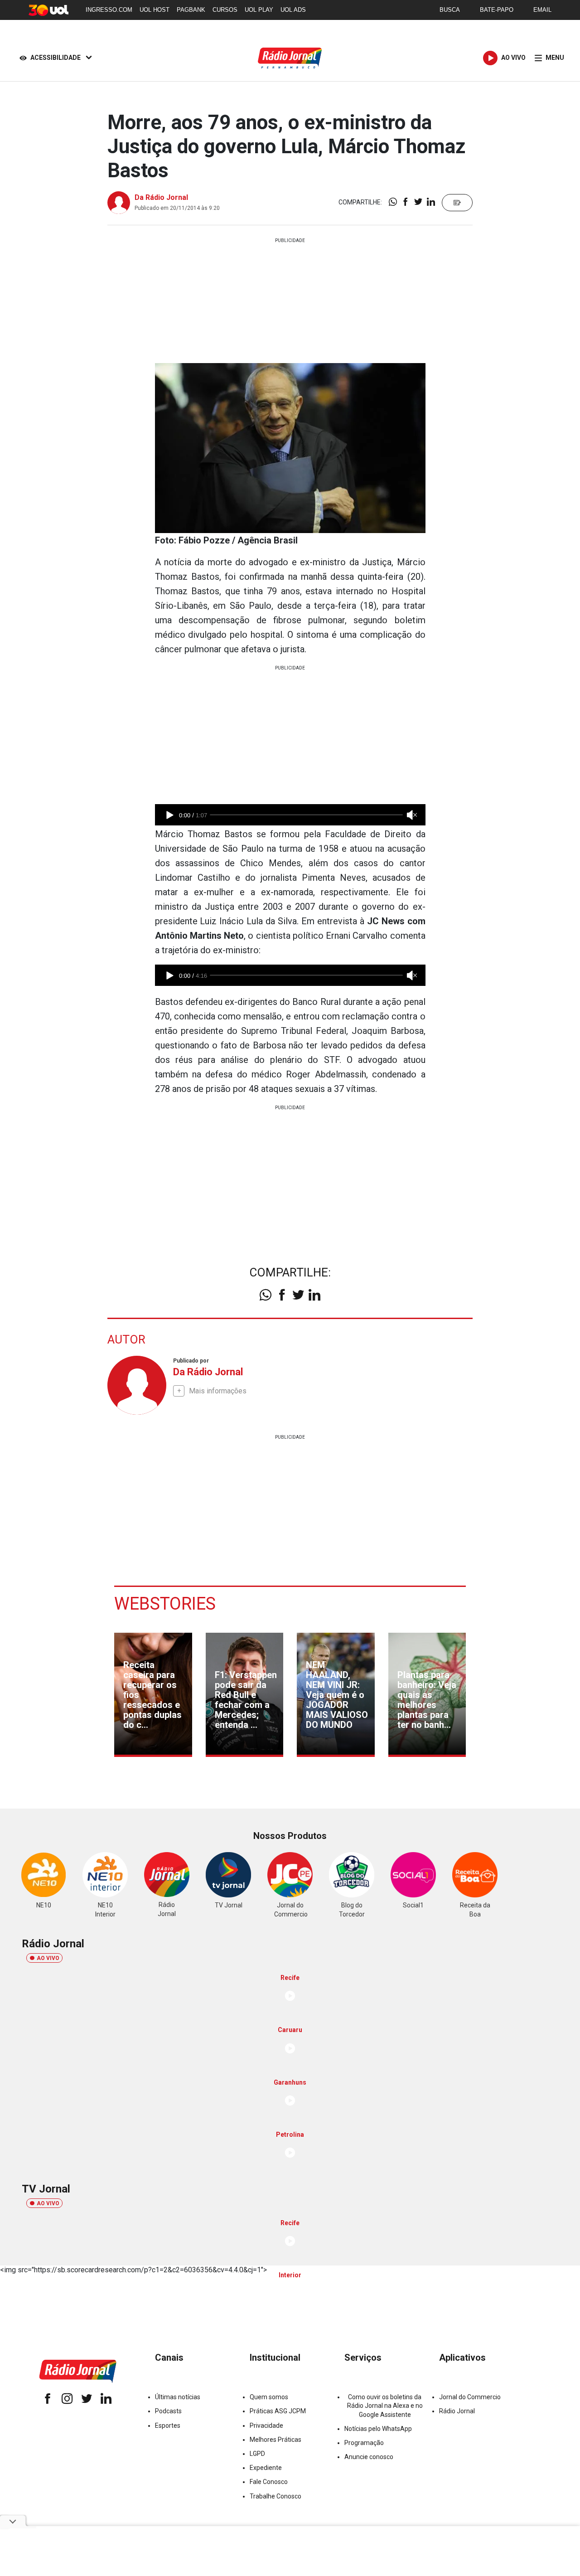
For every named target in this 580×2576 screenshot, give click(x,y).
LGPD (257, 2454)
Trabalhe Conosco (275, 2496)
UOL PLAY (259, 10)
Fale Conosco (269, 2482)
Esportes (168, 2426)
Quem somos (269, 2397)
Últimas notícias (178, 2397)
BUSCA (450, 10)
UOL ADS (293, 10)
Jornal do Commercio (470, 2397)
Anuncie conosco (369, 2457)
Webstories (165, 1604)
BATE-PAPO (497, 10)
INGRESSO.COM (109, 10)
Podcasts (168, 2411)
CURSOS (225, 10)
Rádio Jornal (457, 2411)
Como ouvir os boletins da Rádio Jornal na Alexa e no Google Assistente (385, 2406)
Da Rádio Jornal (161, 197)
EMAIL (542, 10)
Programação (364, 2443)
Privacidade (266, 2426)
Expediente (266, 2468)
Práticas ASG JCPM (278, 2411)
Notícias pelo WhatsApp (378, 2429)
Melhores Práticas (275, 2440)
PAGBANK (191, 10)
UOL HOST (155, 10)
